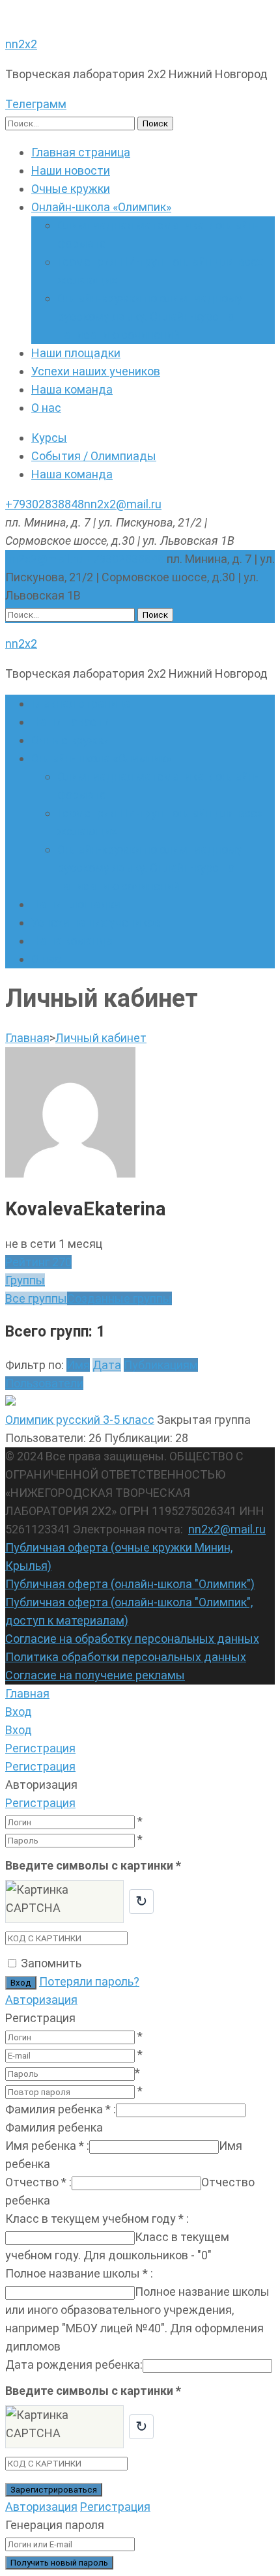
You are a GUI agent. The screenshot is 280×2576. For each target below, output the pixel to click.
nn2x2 (21, 44)
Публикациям (161, 1365)
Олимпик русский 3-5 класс (80, 1420)
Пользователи (44, 1383)
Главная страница (81, 152)
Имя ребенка (47, 2146)
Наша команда (72, 389)
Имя (78, 1365)
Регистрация (40, 1803)
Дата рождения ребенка (74, 2365)
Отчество (38, 2182)
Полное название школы (79, 2273)
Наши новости (71, 170)
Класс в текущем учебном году (97, 2219)
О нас (46, 408)
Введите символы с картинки (93, 1865)
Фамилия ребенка (61, 2109)
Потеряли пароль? (89, 1981)
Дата (107, 1365)
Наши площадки (76, 353)
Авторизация (41, 2000)
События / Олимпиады (94, 456)
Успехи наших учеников (96, 371)
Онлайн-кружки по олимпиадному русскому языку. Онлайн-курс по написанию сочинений (150, 316)
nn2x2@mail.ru (123, 504)
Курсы (49, 438)
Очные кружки (71, 189)
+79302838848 (45, 504)
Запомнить (51, 1963)
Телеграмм (36, 104)
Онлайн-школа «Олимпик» (101, 207)
